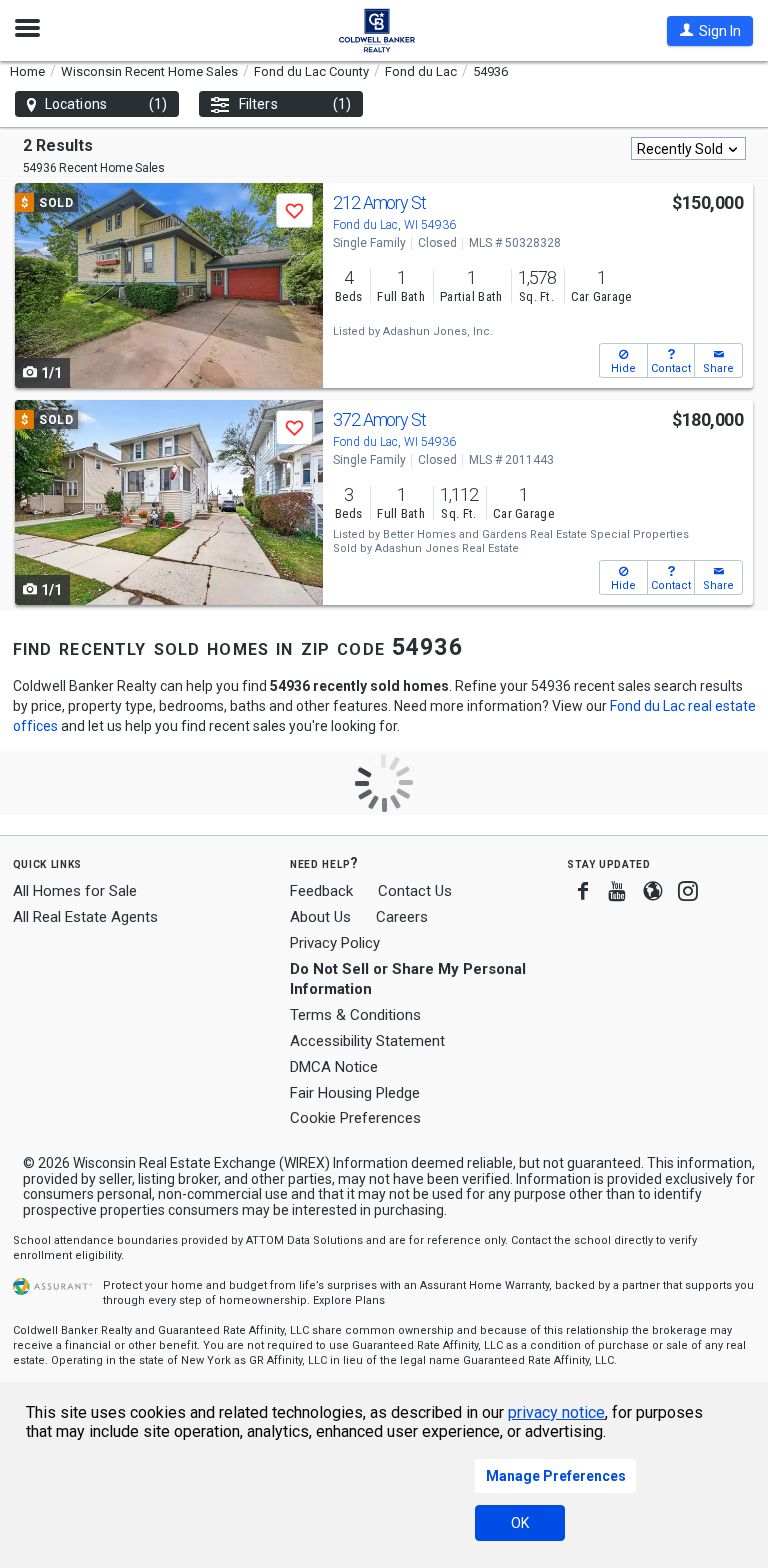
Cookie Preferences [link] (355, 1118)
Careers (402, 917)
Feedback (321, 891)
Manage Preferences (556, 1476)
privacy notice (556, 1412)
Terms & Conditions (355, 1015)
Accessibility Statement (367, 1041)
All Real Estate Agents (85, 917)
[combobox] (688, 148)
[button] (710, 31)
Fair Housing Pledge (355, 1093)
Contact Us (415, 891)
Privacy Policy (335, 943)
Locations (106, 104)
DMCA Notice (334, 1067)
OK (520, 1523)
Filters (295, 104)
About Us (320, 917)
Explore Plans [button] (349, 1300)
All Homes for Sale (75, 891)
